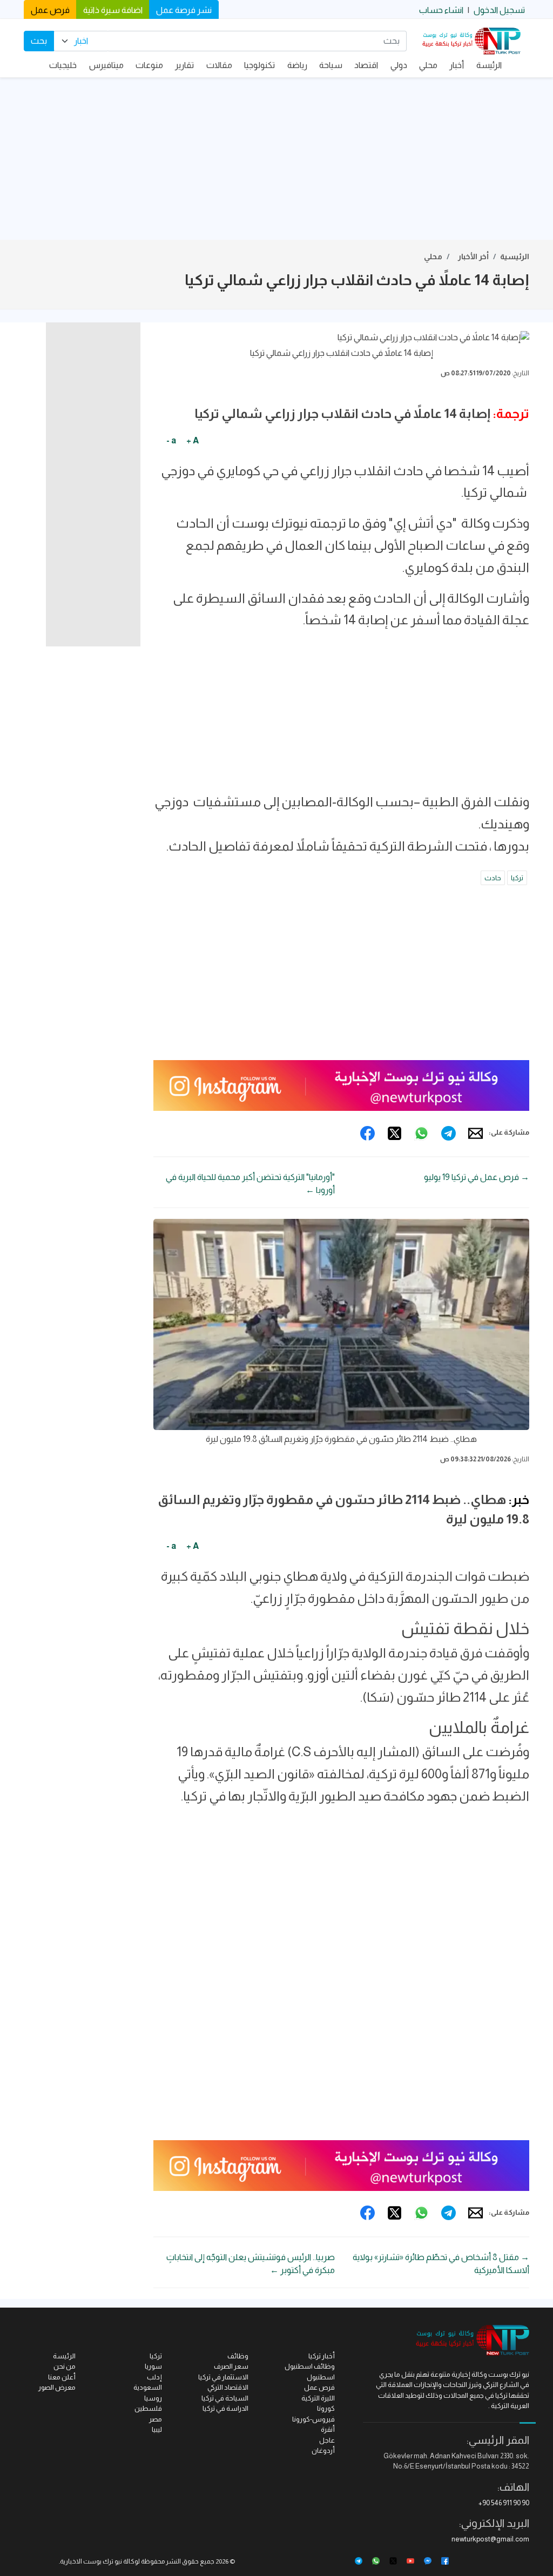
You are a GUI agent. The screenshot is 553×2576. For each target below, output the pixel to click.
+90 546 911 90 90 (504, 2503)
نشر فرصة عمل (184, 10)
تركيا (517, 878)
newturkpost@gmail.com (490, 2539)
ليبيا (157, 2429)
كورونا (326, 2408)
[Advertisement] (276, 159)
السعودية (148, 2387)
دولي (399, 65)
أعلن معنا (62, 2377)
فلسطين (148, 2408)
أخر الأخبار (473, 257)
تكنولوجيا (259, 65)
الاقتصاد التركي (228, 2387)
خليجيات (63, 65)
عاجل (327, 2440)
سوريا (153, 2366)
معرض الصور (57, 2387)
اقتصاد (366, 65)
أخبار (457, 65)
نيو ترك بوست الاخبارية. (90, 2561)
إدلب (154, 2377)
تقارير (184, 65)
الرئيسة (489, 65)
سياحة (331, 65)
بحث (39, 41)
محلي (428, 65)
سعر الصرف (231, 2366)
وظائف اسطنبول (310, 2366)
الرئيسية (515, 257)
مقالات (219, 65)
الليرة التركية (318, 2398)
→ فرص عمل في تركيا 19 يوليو (477, 1177)
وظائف (238, 2356)
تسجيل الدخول (499, 10)
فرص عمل (50, 10)
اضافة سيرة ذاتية (113, 10)
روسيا (153, 2398)
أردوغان (323, 2450)
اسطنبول (321, 2377)
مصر (156, 2419)
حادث (493, 878)
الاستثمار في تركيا (223, 2377)
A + (193, 440)
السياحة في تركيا (225, 2398)
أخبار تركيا (322, 2356)
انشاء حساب (441, 10)
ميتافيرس (106, 65)
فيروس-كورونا (313, 2419)
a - (171, 440)
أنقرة (328, 2429)
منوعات (149, 65)
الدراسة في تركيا (225, 2408)
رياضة (297, 65)
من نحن (65, 2366)
